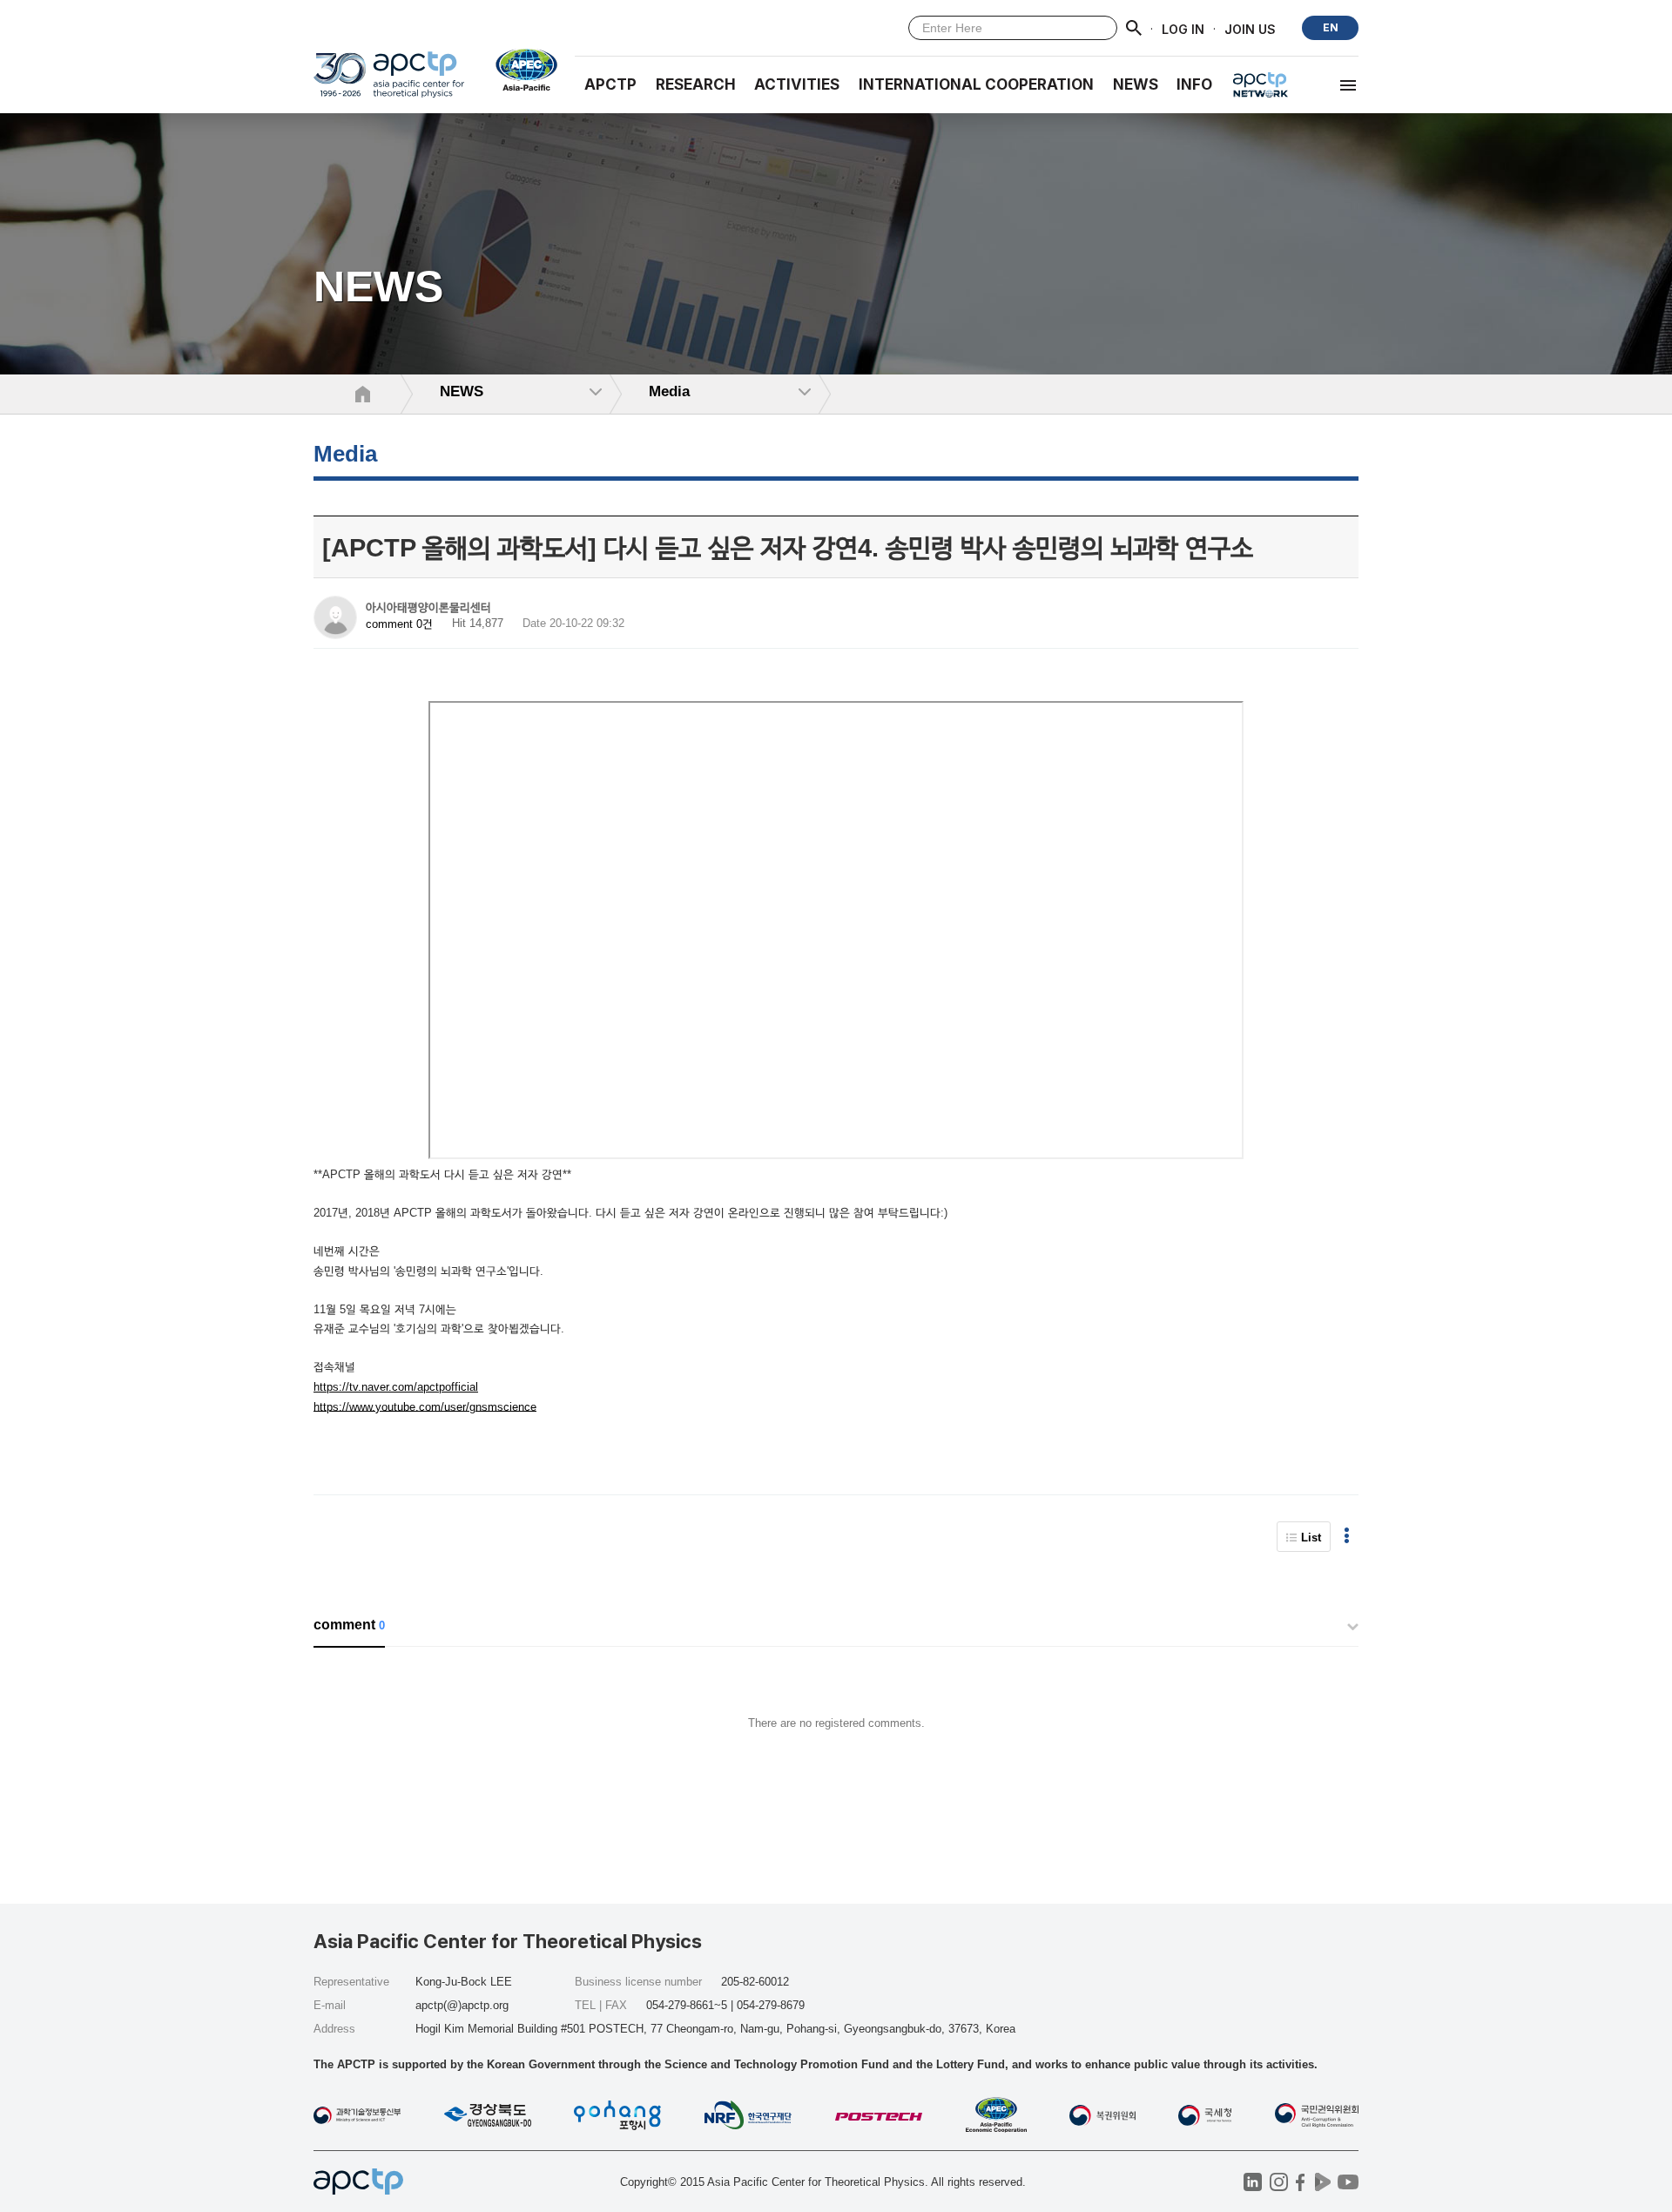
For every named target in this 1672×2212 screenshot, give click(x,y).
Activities (797, 84)
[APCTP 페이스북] (1301, 2182)
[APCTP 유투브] (1348, 2182)
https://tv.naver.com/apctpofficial (396, 1387)
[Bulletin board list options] (1347, 1537)
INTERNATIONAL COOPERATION (976, 84)
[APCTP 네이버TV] (1322, 2182)
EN (1331, 27)
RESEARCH (696, 84)
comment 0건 (399, 624)
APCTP (610, 84)
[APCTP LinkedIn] (1253, 2182)
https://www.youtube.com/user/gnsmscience (425, 1406)
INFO (1194, 84)
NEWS (1136, 84)
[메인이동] (389, 82)
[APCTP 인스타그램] (1279, 2182)
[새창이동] (519, 70)
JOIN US (1250, 28)
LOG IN (1183, 28)
